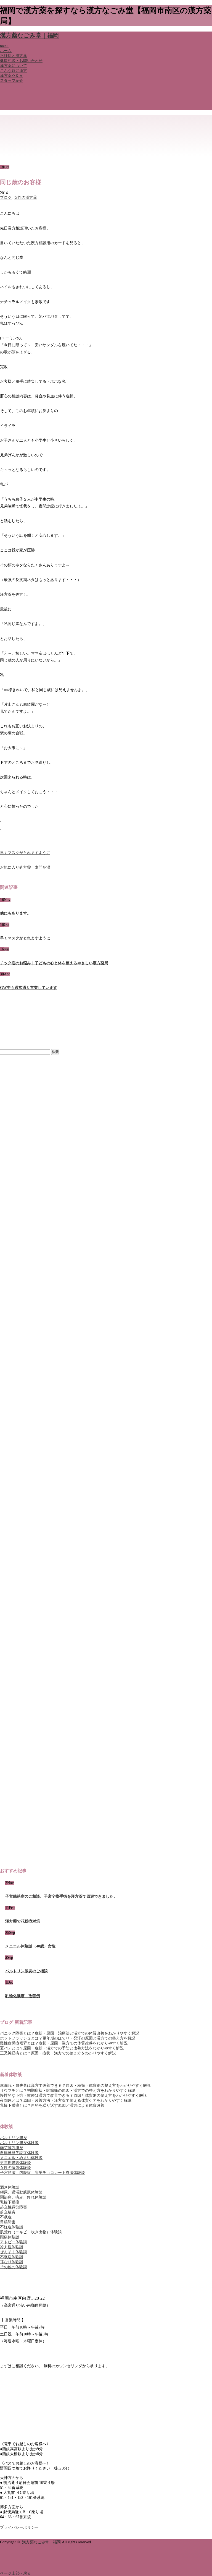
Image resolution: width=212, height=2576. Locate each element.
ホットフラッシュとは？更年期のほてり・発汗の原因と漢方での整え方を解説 (68, 2038)
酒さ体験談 (10, 2187)
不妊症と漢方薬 (14, 56)
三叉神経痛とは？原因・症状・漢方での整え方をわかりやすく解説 (58, 2053)
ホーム (6, 51)
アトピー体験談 (14, 2242)
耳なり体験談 (12, 2262)
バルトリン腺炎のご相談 (26, 1971)
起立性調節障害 (14, 2207)
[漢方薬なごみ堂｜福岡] (26, 129)
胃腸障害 (8, 2222)
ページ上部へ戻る (15, 2573)
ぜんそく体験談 (14, 2252)
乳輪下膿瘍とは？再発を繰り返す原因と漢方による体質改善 (52, 2105)
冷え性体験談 (12, 2247)
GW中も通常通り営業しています (29, 988)
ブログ (6, 198)
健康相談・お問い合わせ (21, 61)
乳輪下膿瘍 (10, 2202)
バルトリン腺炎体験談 (19, 2143)
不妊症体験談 (12, 2227)
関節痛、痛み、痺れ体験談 (23, 2197)
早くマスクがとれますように (25, 853)
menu (4, 46)
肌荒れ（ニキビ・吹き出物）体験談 (31, 2232)
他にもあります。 (15, 913)
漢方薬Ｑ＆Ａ (11, 76)
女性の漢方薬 (25, 198)
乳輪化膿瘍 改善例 (23, 1996)
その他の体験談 (14, 2267)
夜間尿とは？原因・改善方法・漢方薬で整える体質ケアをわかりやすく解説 (66, 2100)
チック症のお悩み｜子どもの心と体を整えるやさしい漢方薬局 (54, 963)
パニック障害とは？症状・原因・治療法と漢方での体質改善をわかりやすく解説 (70, 2033)
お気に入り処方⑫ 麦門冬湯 (25, 867)
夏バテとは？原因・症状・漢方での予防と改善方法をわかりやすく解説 (62, 2048)
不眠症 (6, 2217)
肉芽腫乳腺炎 (12, 2148)
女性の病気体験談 (15, 2168)
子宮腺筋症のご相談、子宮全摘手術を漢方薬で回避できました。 (61, 1896)
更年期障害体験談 (15, 2163)
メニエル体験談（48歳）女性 (30, 1946)
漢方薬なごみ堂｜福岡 (29, 35)
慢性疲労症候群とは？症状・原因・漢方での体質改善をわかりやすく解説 (64, 2043)
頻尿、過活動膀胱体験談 (21, 2192)
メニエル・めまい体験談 (21, 2158)
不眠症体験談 (12, 2257)
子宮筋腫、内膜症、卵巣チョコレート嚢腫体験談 (43, 2173)
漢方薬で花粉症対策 (23, 1921)
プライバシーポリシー (19, 2527)
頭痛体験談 (10, 2237)
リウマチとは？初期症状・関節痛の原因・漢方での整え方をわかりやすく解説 (68, 2091)
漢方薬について (14, 66)
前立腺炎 (8, 2212)
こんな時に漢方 (14, 71)
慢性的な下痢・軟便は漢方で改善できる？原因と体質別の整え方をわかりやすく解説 (73, 2096)
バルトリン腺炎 (14, 2138)
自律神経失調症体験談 (19, 2153)
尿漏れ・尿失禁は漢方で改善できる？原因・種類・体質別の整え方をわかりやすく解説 (75, 2086)
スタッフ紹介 (12, 81)
